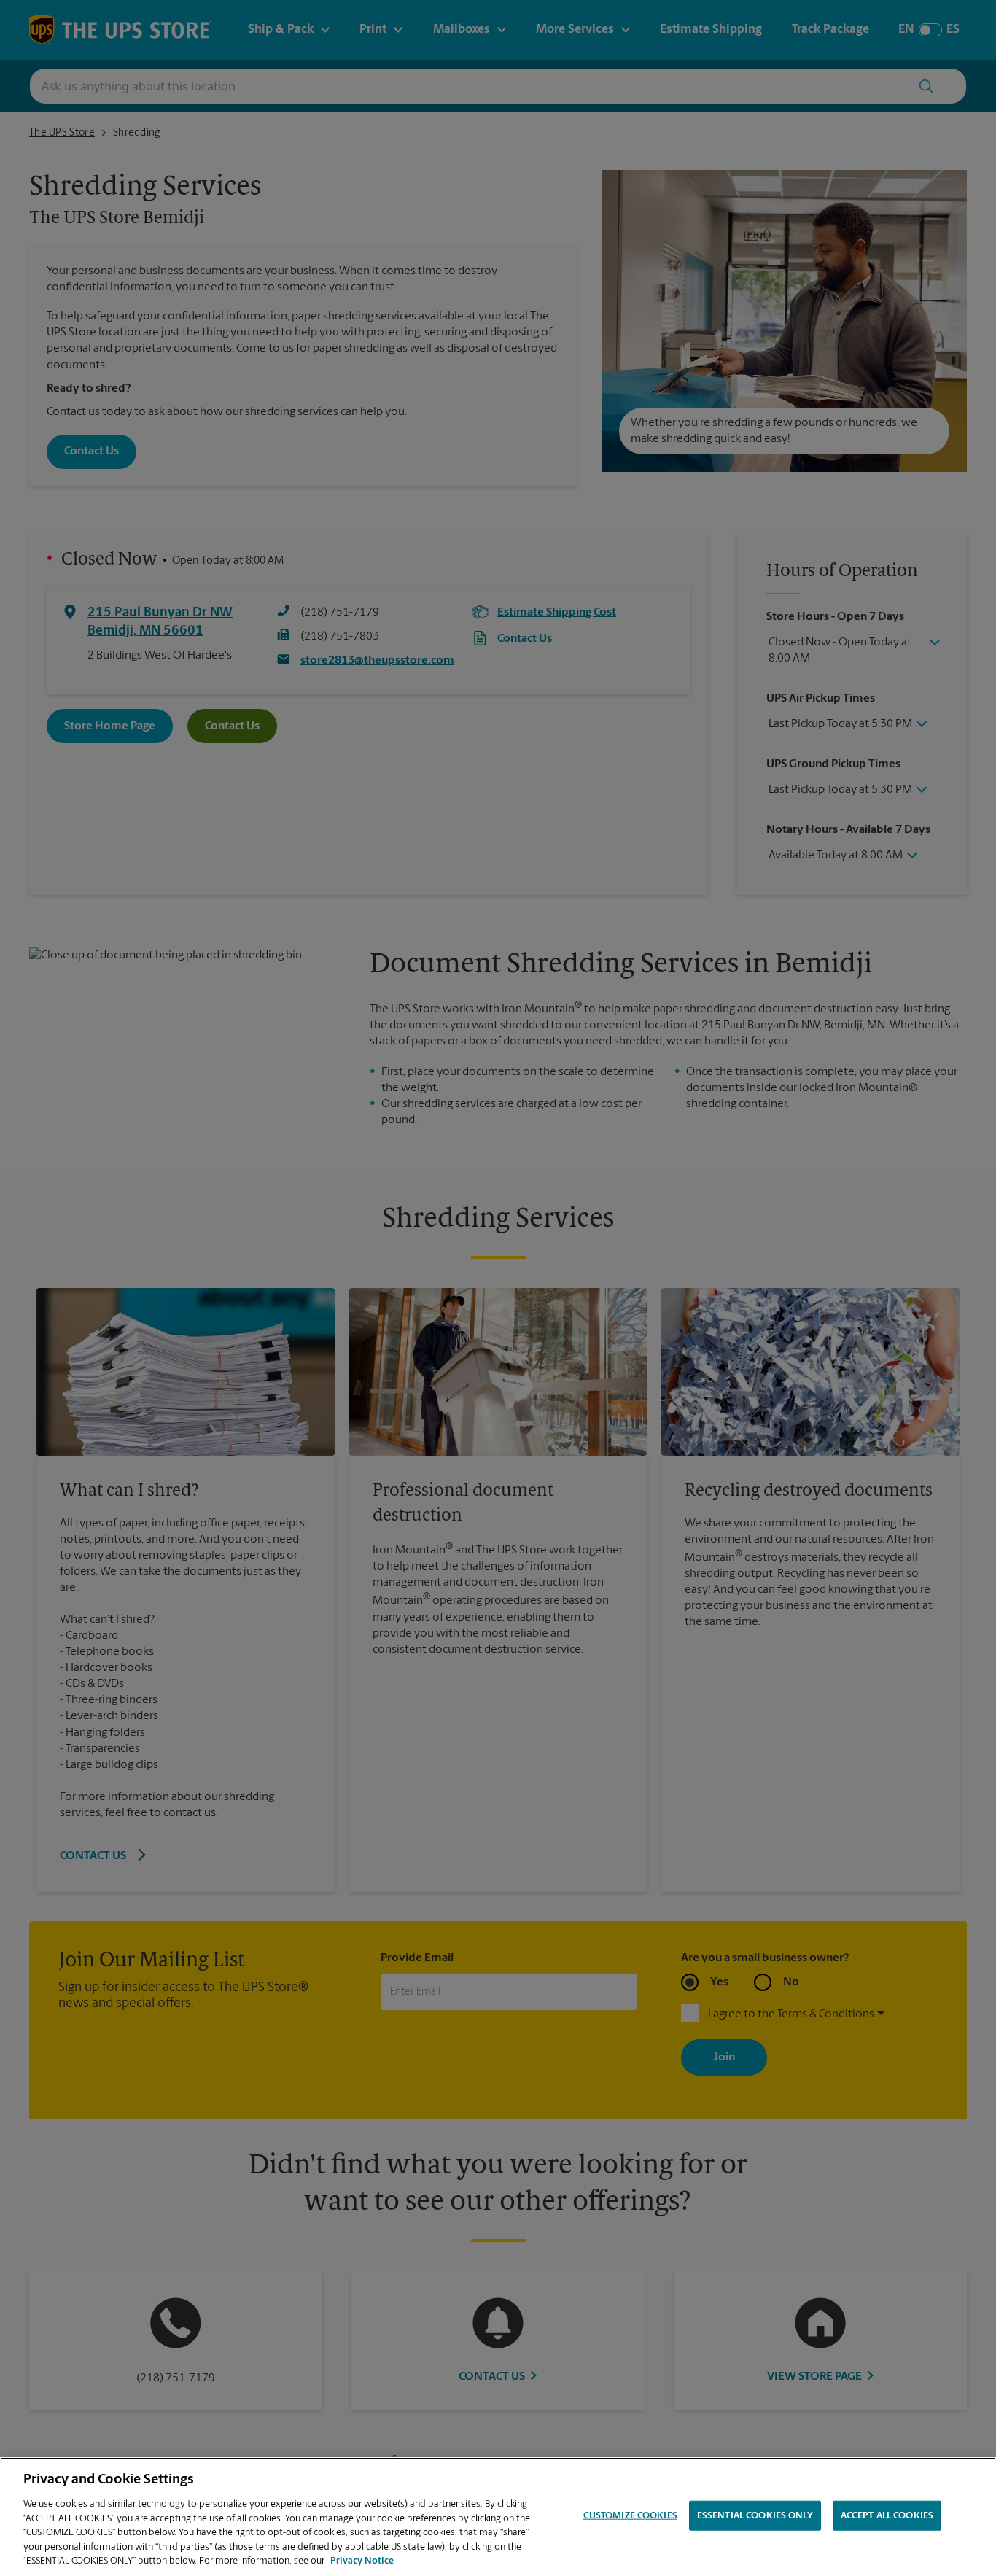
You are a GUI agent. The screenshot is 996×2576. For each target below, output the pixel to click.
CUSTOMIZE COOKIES (630, 2515)
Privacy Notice (362, 2561)
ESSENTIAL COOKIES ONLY (755, 2515)
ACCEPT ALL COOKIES (887, 2515)
